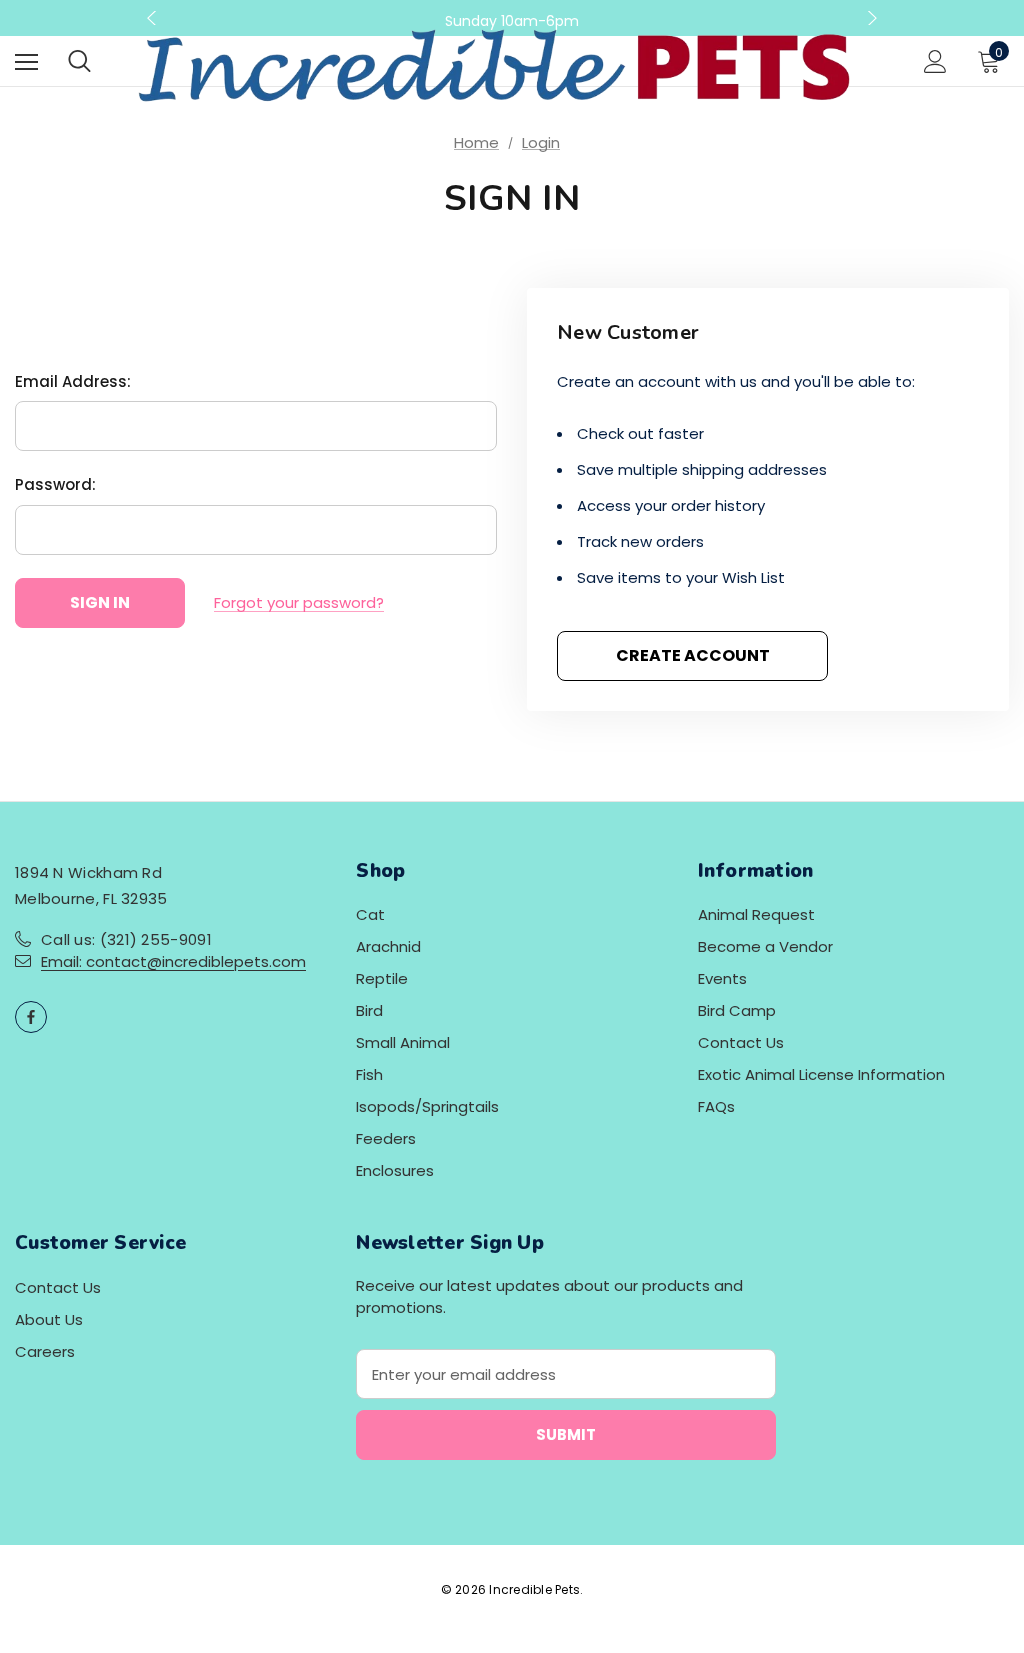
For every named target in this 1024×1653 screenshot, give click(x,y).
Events (722, 978)
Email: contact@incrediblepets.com (173, 961)
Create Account (693, 655)
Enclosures (395, 1170)
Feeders (386, 1138)
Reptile (382, 978)
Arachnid (388, 946)
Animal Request (756, 914)
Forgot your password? (299, 603)
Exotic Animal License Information (821, 1074)
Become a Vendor (765, 946)
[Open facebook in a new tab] (31, 1017)
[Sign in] (935, 61)
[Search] (79, 61)
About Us (49, 1319)
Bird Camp (737, 1010)
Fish (369, 1074)
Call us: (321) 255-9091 (126, 939)
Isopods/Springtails (427, 1106)
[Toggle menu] (26, 61)
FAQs (716, 1106)
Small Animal (403, 1042)
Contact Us (741, 1042)
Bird (369, 1010)
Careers (45, 1351)
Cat (370, 914)
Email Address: (73, 381)
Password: (55, 484)
